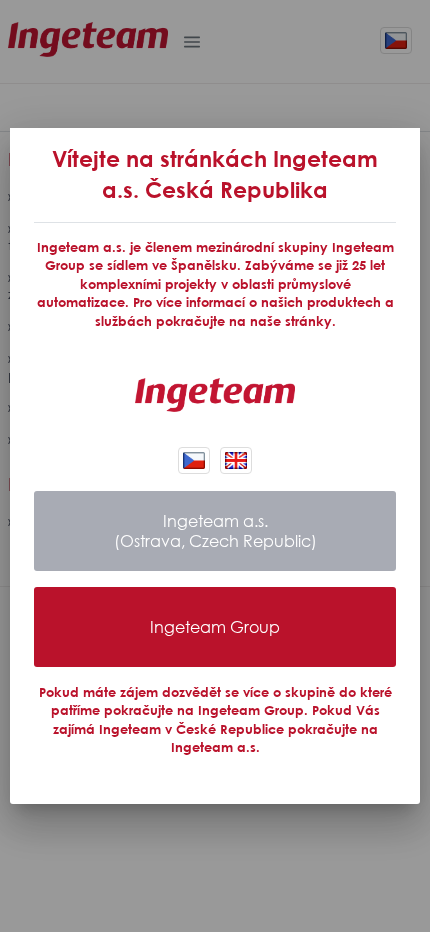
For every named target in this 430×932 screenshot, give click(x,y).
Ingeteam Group (215, 627)
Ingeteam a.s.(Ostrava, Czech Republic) (215, 531)
